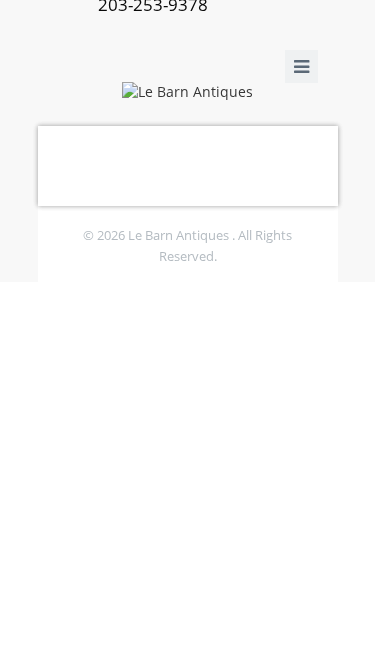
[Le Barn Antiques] (188, 90)
